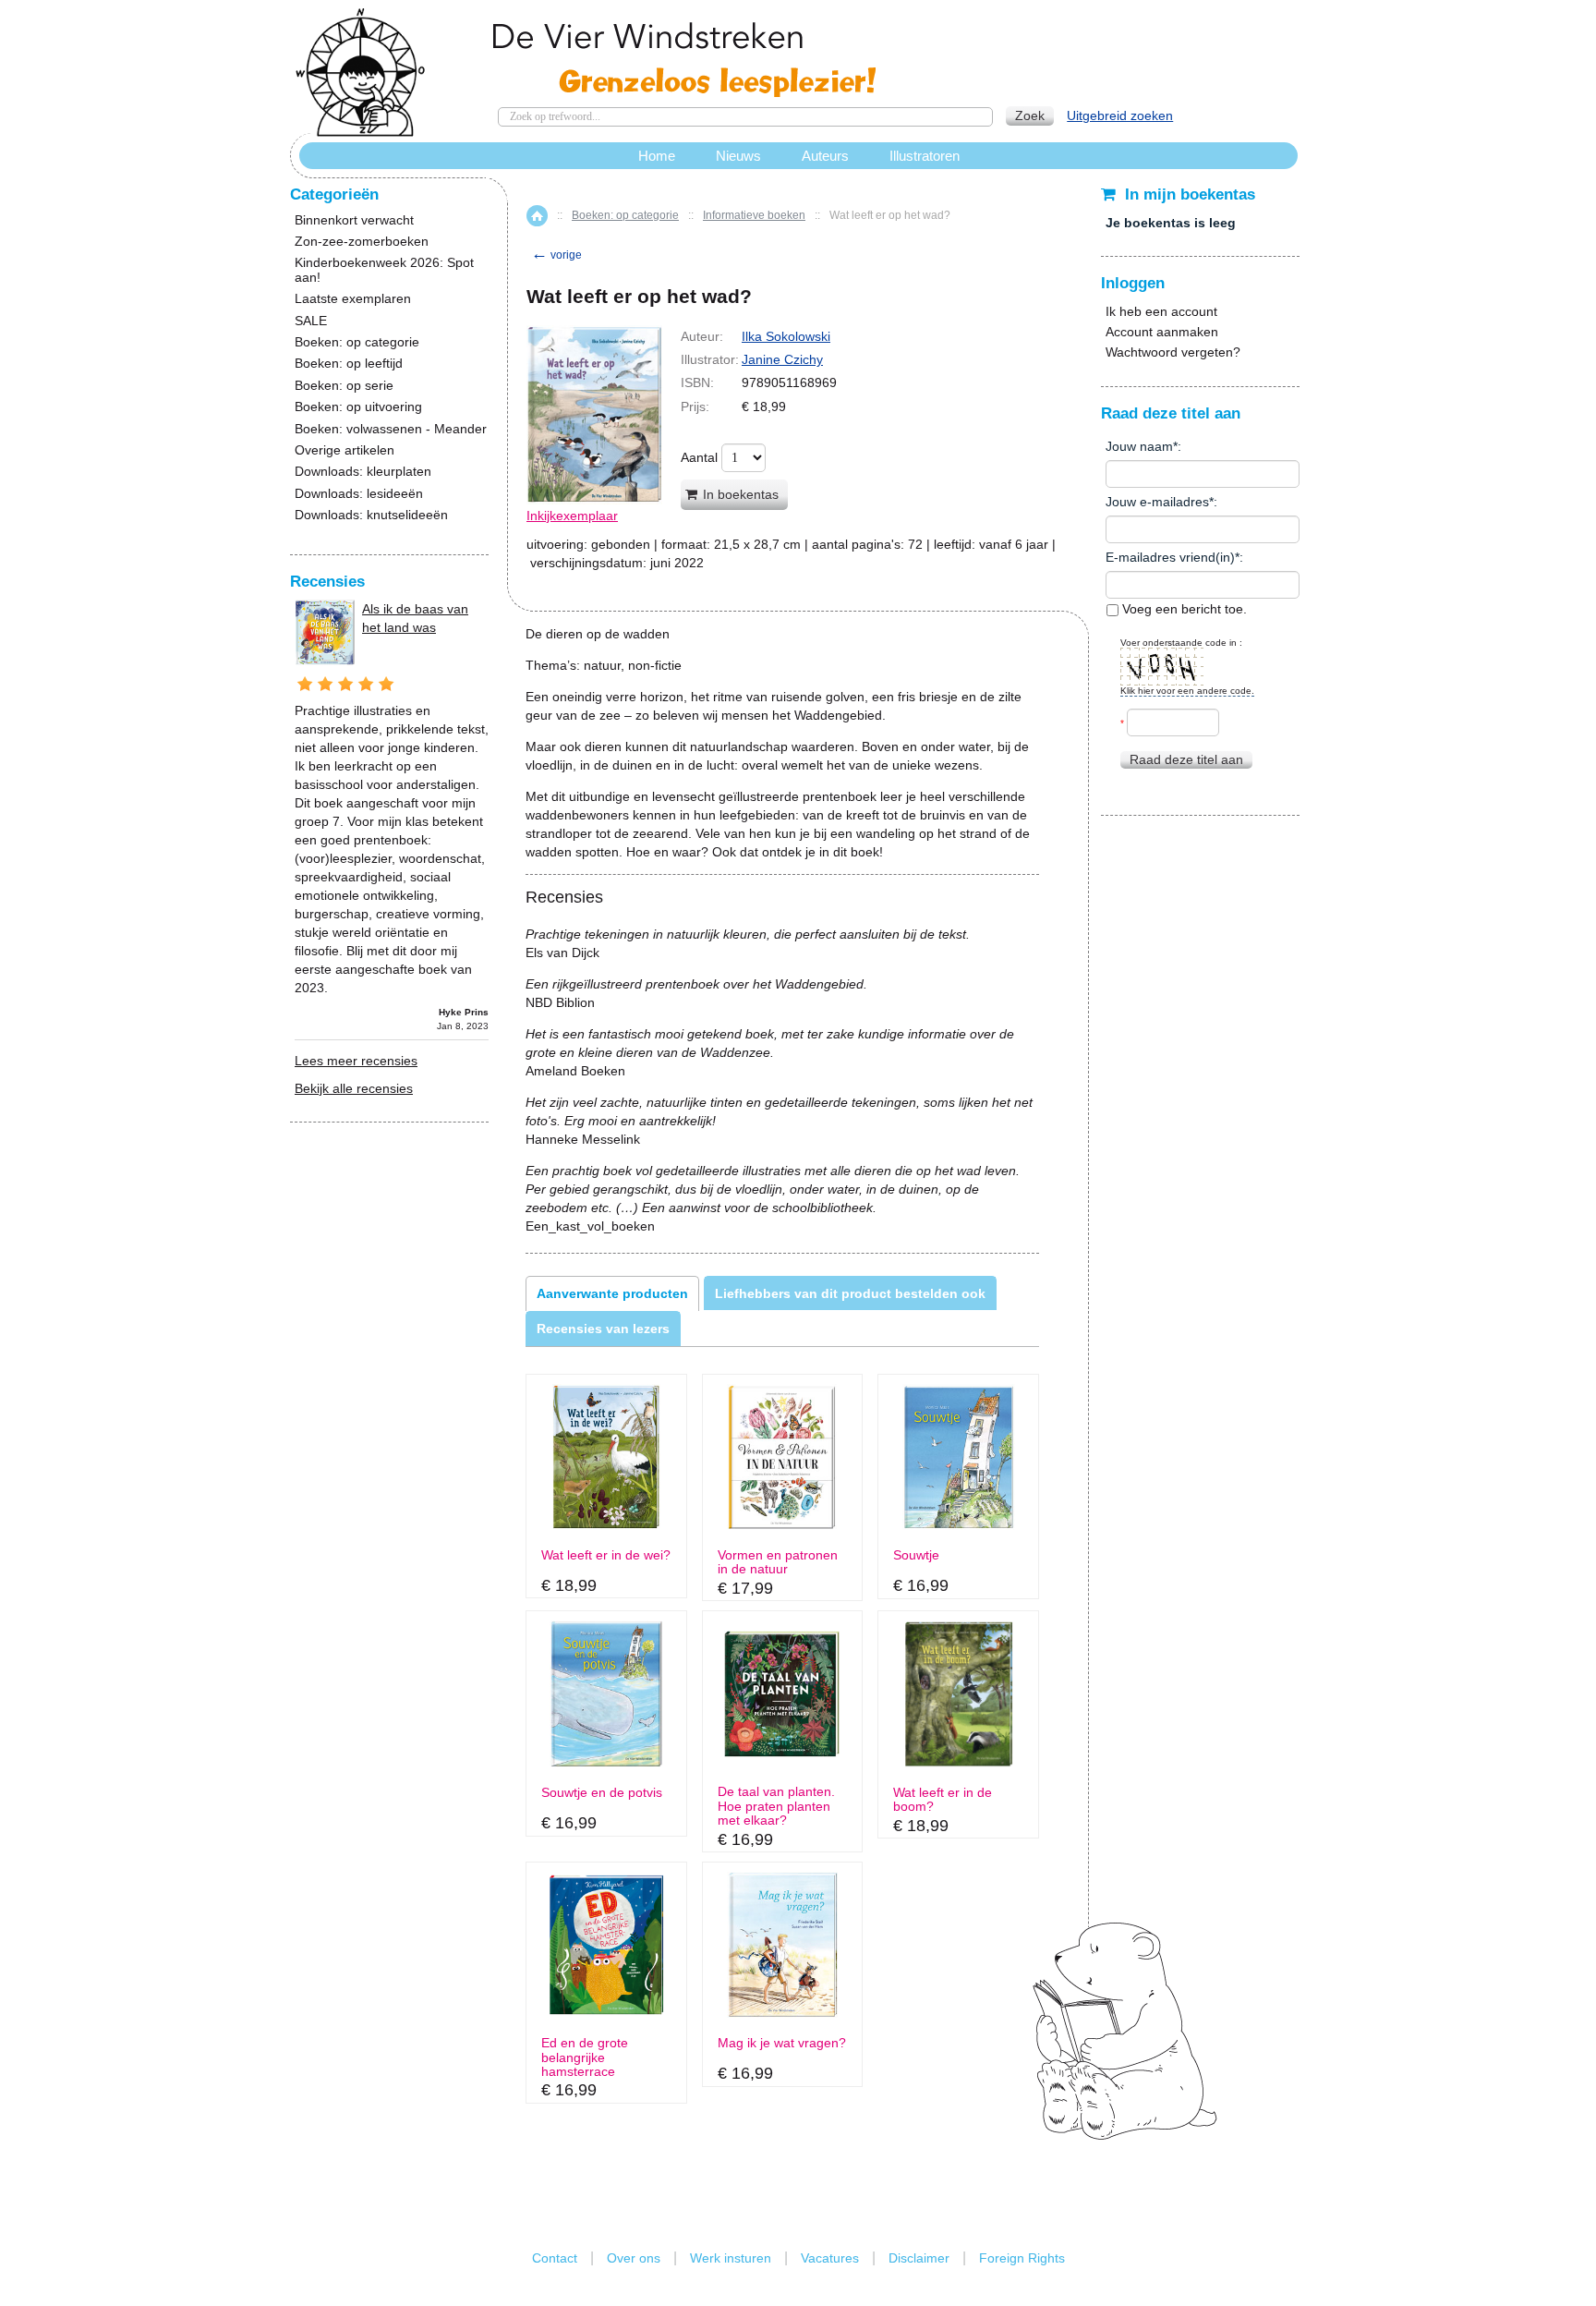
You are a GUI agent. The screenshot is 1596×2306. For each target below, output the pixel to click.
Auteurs (825, 156)
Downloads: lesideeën (359, 494)
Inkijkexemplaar (572, 516)
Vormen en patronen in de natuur (778, 1562)
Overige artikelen (345, 450)
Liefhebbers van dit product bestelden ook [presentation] (850, 1293)
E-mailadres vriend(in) (1170, 557)
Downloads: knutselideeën (371, 515)
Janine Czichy (782, 359)
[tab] (612, 1293)
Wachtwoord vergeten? (1173, 352)
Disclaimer (919, 2258)
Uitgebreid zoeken (1120, 115)
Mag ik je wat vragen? (782, 2043)
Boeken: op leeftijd (349, 364)
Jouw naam (1139, 446)
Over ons (634, 2258)
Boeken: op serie (344, 386)
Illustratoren (925, 156)
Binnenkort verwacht (354, 220)
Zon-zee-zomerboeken (362, 242)
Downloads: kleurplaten (363, 472)
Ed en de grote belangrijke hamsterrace (585, 2057)
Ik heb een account (1161, 311)
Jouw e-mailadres (1157, 502)
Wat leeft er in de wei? (606, 1555)
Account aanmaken (1162, 332)
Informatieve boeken (754, 215)
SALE (311, 321)
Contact (555, 2258)
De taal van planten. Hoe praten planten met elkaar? (776, 1806)
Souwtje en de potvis (602, 1793)
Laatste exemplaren (353, 299)
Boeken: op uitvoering (358, 407)
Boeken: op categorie (625, 215)
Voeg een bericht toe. (1183, 609)
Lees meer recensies (356, 1061)
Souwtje (916, 1555)
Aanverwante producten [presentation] (612, 1293)
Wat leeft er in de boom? (943, 1800)
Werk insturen (731, 2258)
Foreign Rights (1022, 2258)
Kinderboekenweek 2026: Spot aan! (384, 270)
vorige (556, 255)
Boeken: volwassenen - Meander (391, 429)
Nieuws (738, 156)
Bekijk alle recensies (354, 1088)
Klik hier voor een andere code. (1187, 691)
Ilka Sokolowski (786, 336)
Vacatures (830, 2258)
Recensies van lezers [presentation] (603, 1329)
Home (537, 216)
